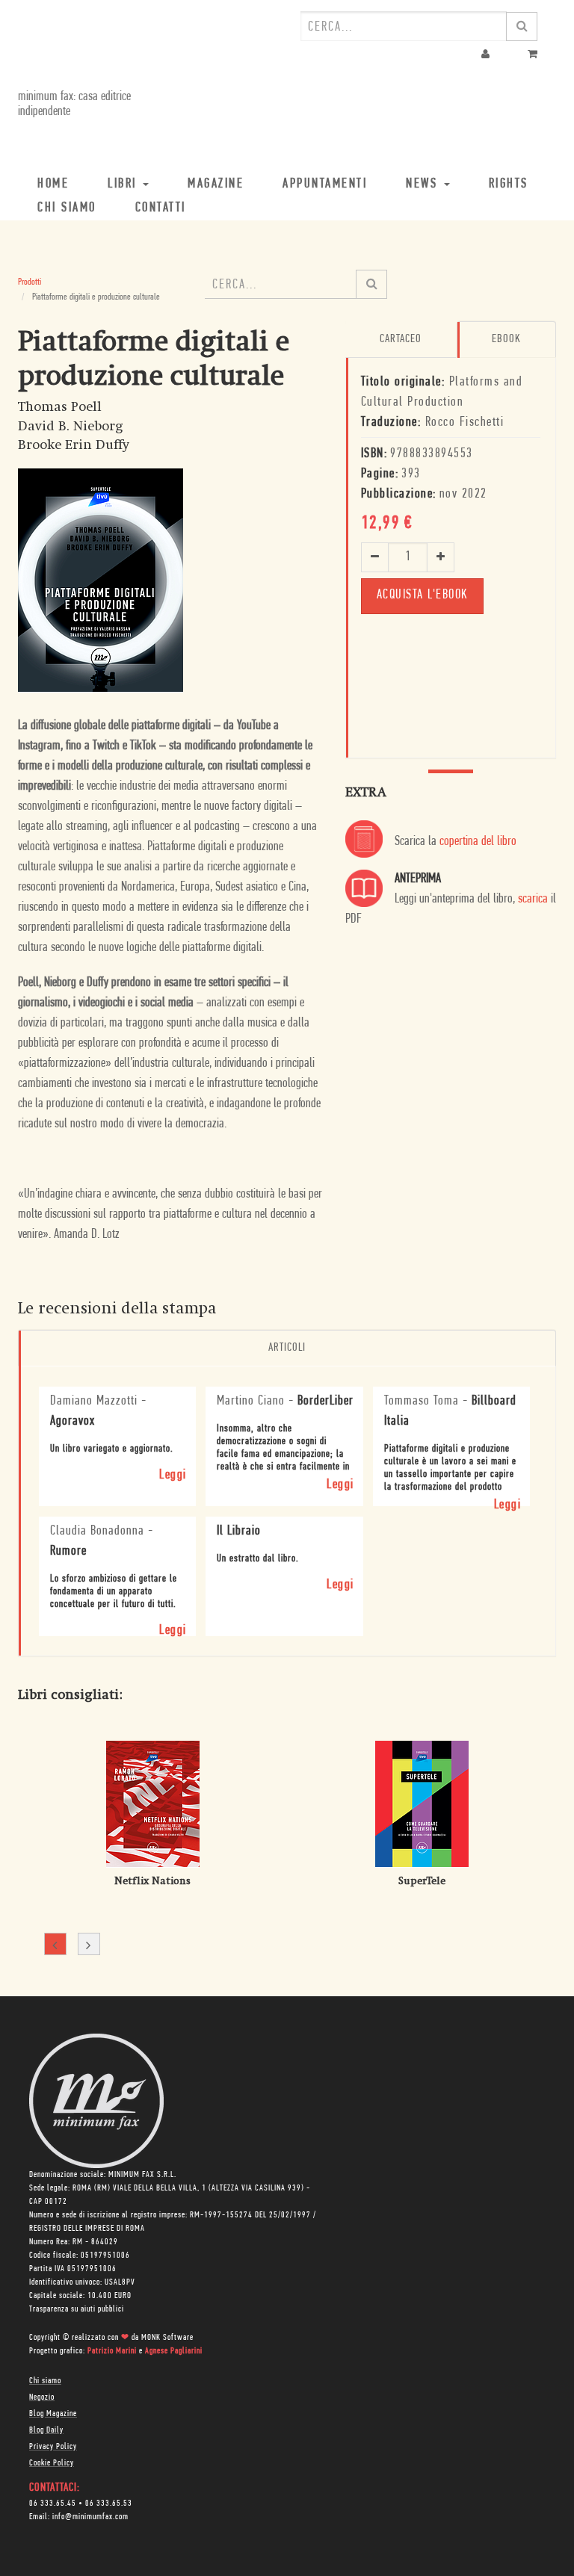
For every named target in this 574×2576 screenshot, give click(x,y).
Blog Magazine (53, 2414)
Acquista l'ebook (422, 595)
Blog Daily (46, 2430)
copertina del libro (478, 842)
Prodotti (30, 282)
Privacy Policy (53, 2447)
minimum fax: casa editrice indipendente (74, 105)
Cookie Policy (52, 2463)
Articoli (287, 1348)
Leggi (173, 1476)
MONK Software (167, 2338)
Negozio (42, 2397)
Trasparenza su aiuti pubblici (77, 2309)
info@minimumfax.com (90, 2517)
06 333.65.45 (53, 2504)
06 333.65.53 (109, 2504)
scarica (533, 900)
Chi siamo (45, 2381)
